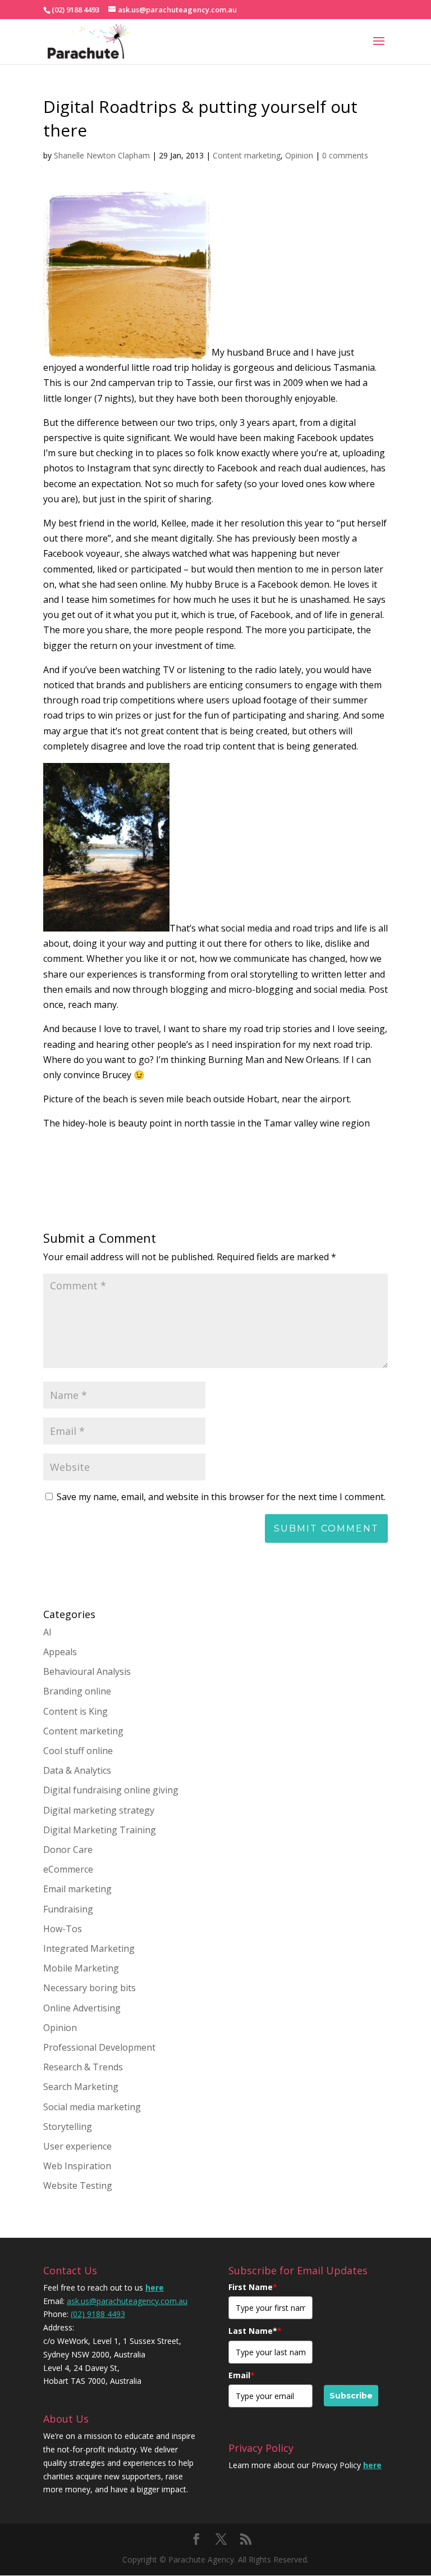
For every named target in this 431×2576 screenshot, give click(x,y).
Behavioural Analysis (87, 1671)
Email (242, 2375)
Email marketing (77, 1889)
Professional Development (99, 2047)
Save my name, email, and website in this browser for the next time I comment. (221, 1497)
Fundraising (68, 1909)
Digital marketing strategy (99, 1810)
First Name (253, 2287)
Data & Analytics (77, 1770)
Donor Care (68, 1850)
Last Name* (255, 2331)
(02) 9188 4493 (98, 2314)
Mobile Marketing (81, 1968)
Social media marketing (92, 2107)
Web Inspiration (77, 2166)
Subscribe (351, 2396)
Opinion (299, 155)
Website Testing (78, 2186)
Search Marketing (81, 2087)
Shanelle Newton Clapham (102, 155)
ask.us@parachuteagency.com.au (127, 2301)
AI (47, 1632)
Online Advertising (82, 2008)
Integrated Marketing (89, 1948)
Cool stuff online (78, 1751)
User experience (77, 2146)
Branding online (77, 1691)
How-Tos (63, 1929)
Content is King (75, 1711)
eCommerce (68, 1869)
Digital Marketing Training (100, 1830)
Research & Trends (83, 2067)
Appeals (60, 1652)
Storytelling (68, 2127)
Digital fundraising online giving (111, 1790)
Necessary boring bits (90, 1988)
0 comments (345, 155)
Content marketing (247, 155)
